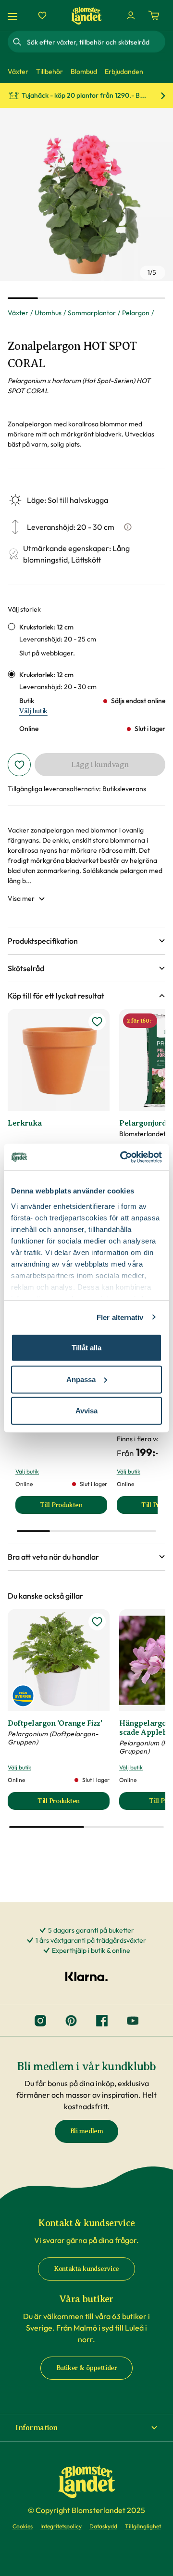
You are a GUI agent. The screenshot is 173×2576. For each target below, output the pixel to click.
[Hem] (86, 16)
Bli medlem (87, 2131)
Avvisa (86, 1411)
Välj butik (33, 711)
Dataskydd (103, 2526)
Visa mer (21, 898)
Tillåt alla (86, 1348)
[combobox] (95, 42)
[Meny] (14, 16)
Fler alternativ (120, 1317)
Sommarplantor (92, 313)
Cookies (23, 2526)
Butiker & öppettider (87, 2368)
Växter (18, 313)
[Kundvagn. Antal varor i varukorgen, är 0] (154, 15)
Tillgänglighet (143, 2526)
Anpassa (81, 1379)
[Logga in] (131, 15)
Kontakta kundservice (86, 2269)
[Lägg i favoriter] (19, 765)
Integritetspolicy (61, 2526)
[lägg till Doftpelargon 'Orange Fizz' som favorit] (97, 1622)
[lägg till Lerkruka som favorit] (97, 1022)
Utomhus (48, 313)
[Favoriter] (42, 15)
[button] (86, 941)
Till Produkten (73, 1507)
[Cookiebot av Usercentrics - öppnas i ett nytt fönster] (122, 1157)
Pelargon (136, 313)
